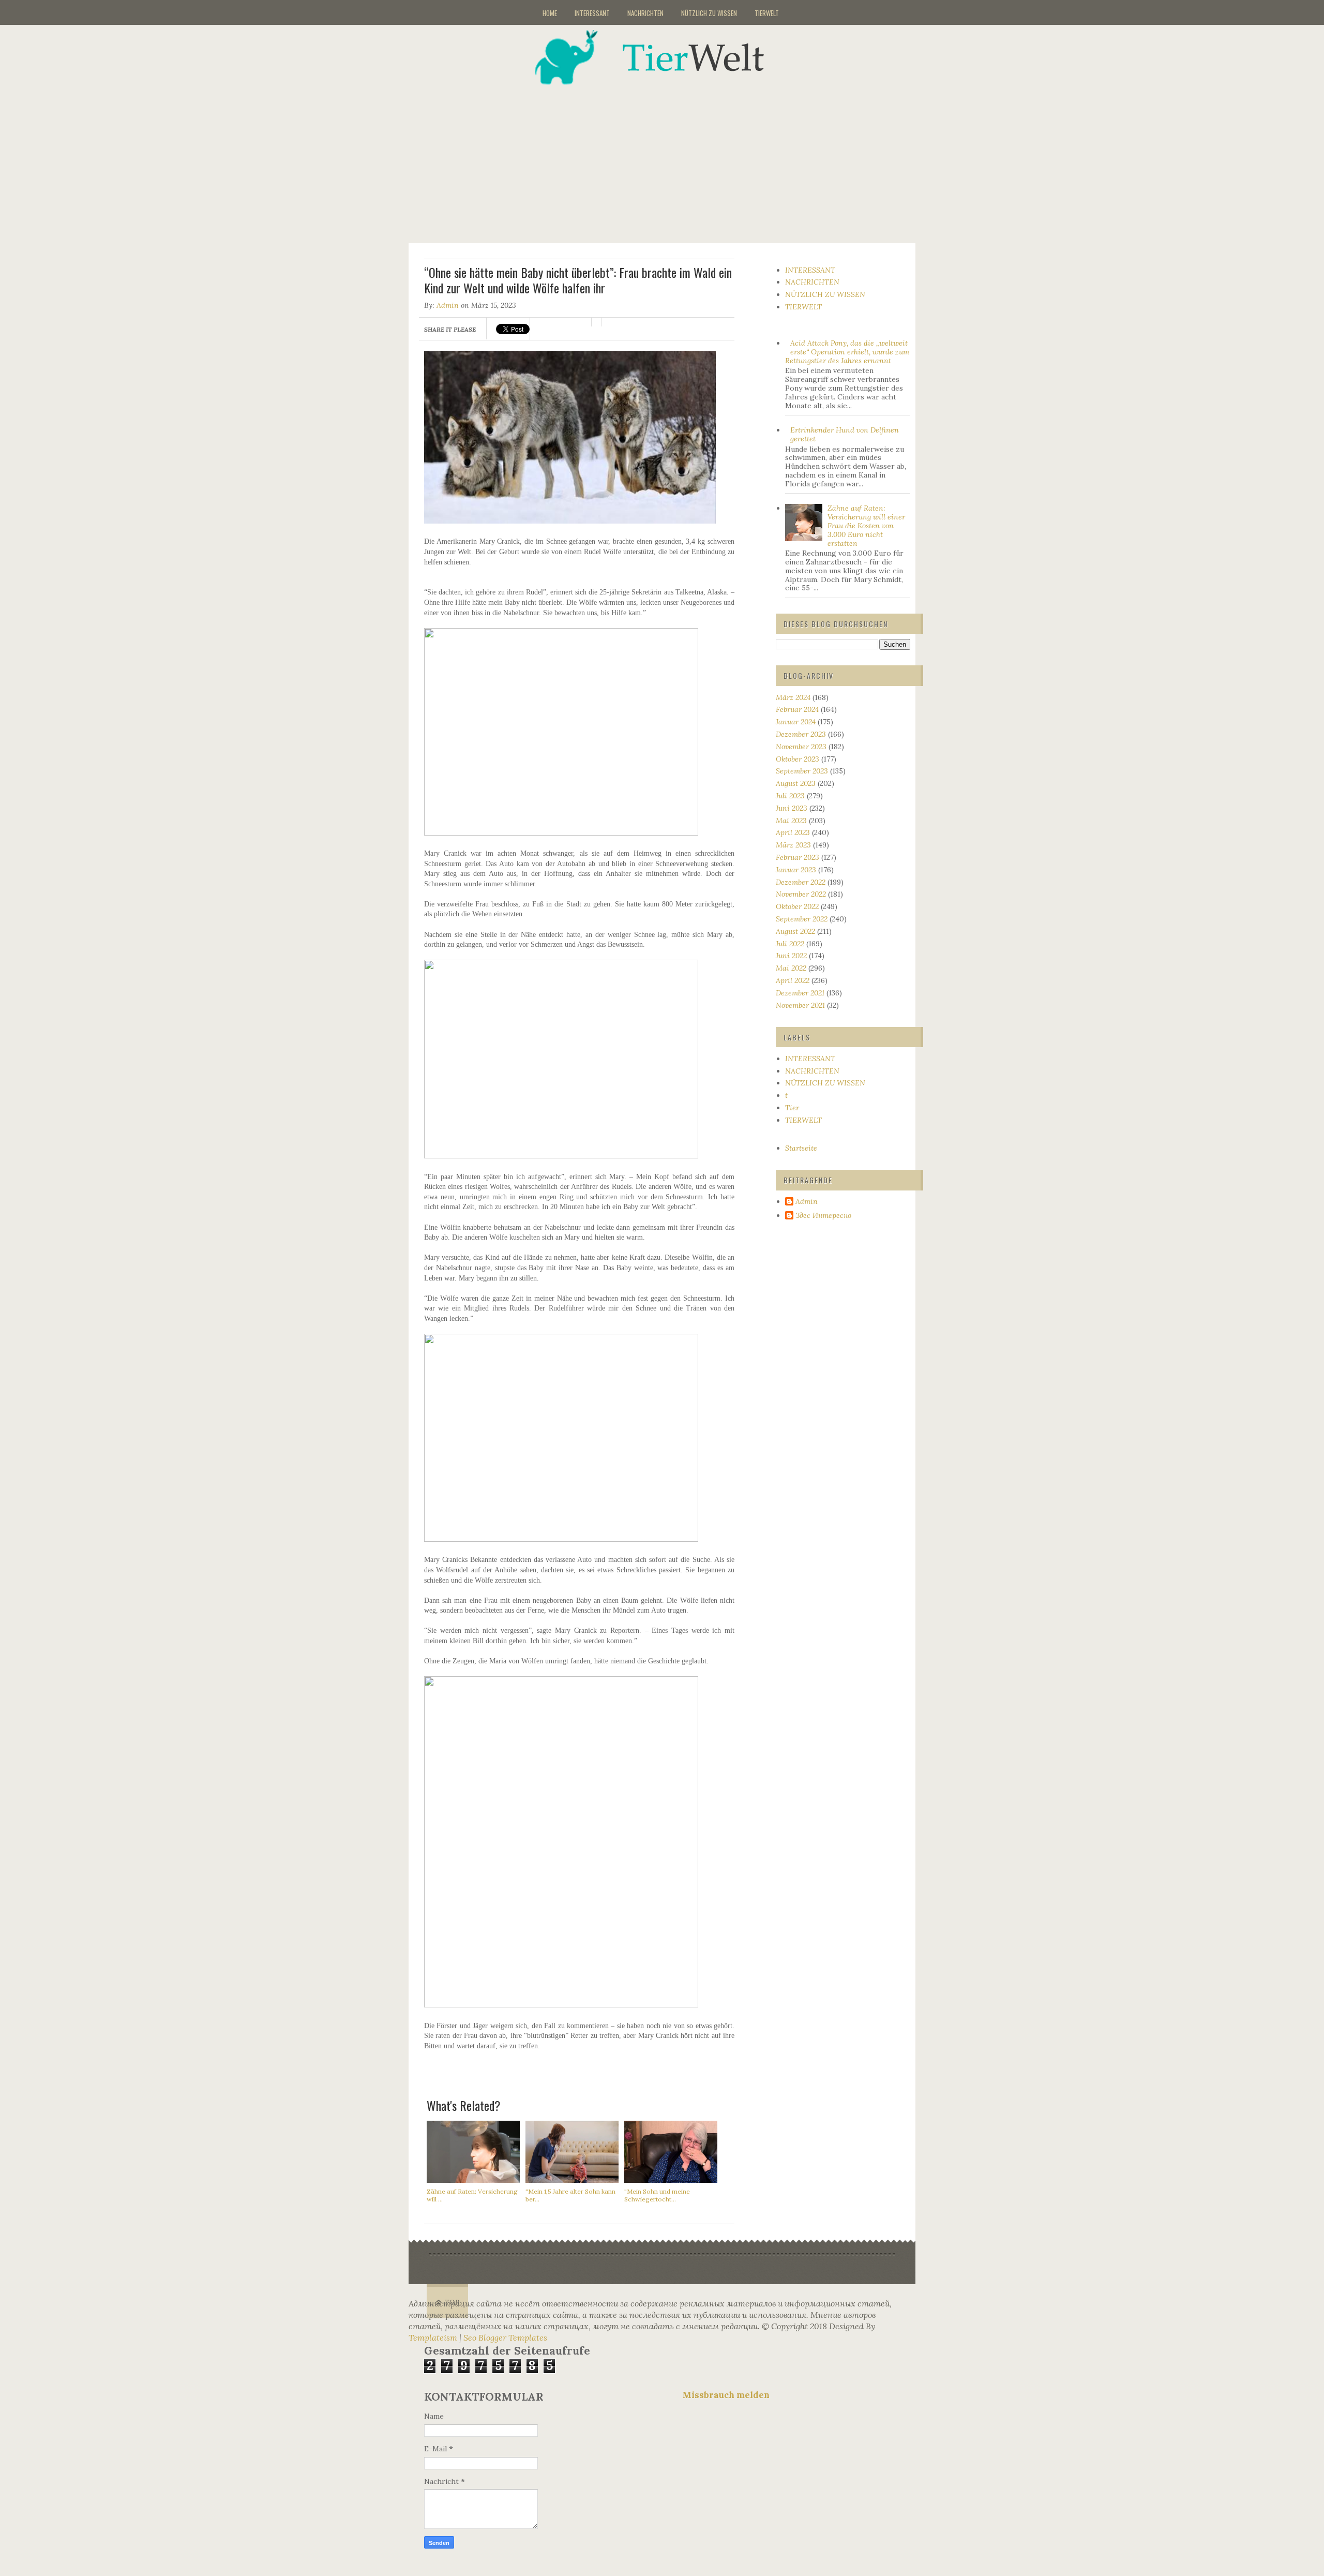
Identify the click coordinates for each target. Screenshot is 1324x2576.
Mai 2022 (791, 968)
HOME (550, 13)
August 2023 (796, 783)
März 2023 (793, 845)
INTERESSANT (592, 13)
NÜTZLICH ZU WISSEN (709, 13)
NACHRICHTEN (645, 13)
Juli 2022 (790, 944)
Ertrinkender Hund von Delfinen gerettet (845, 434)
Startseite (801, 1148)
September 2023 (802, 771)
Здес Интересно (823, 1216)
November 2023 (801, 747)
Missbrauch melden (726, 2395)
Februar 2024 (797, 709)
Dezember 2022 (801, 882)
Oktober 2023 (798, 759)
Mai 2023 (791, 821)
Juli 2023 (790, 796)
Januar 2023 (796, 870)
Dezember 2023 (801, 734)
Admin (448, 305)
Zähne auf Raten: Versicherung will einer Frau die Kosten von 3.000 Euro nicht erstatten (866, 525)
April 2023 (793, 832)
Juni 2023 (792, 808)
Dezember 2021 (800, 993)
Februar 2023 (798, 857)
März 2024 (793, 697)
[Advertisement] (675, 157)
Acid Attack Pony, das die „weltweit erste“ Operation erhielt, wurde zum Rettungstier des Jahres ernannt (847, 352)
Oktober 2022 (797, 906)
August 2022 (795, 931)
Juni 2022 (791, 956)
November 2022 (801, 894)
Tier (792, 1108)
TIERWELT (767, 13)
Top (452, 2303)
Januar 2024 (796, 722)
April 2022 (793, 980)
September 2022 (802, 919)
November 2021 (800, 1005)
